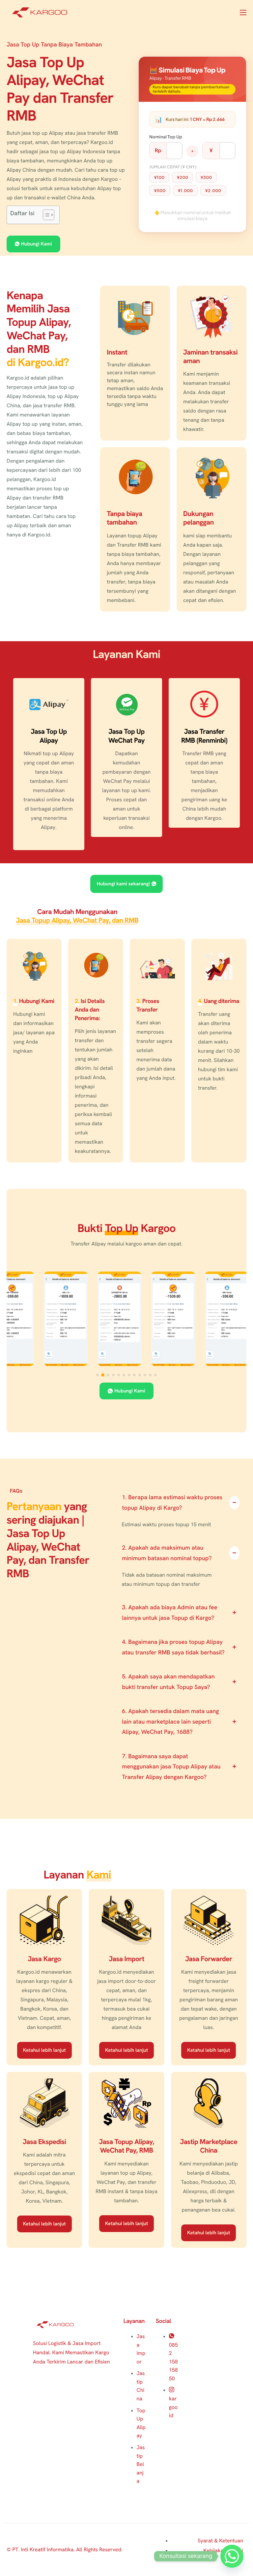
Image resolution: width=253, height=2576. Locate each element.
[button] (98, 1375)
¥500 (160, 190)
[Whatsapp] (232, 2556)
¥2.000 (213, 190)
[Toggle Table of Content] (45, 215)
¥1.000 (185, 190)
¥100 (159, 177)
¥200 (183, 177)
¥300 (206, 177)
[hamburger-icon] (243, 13)
